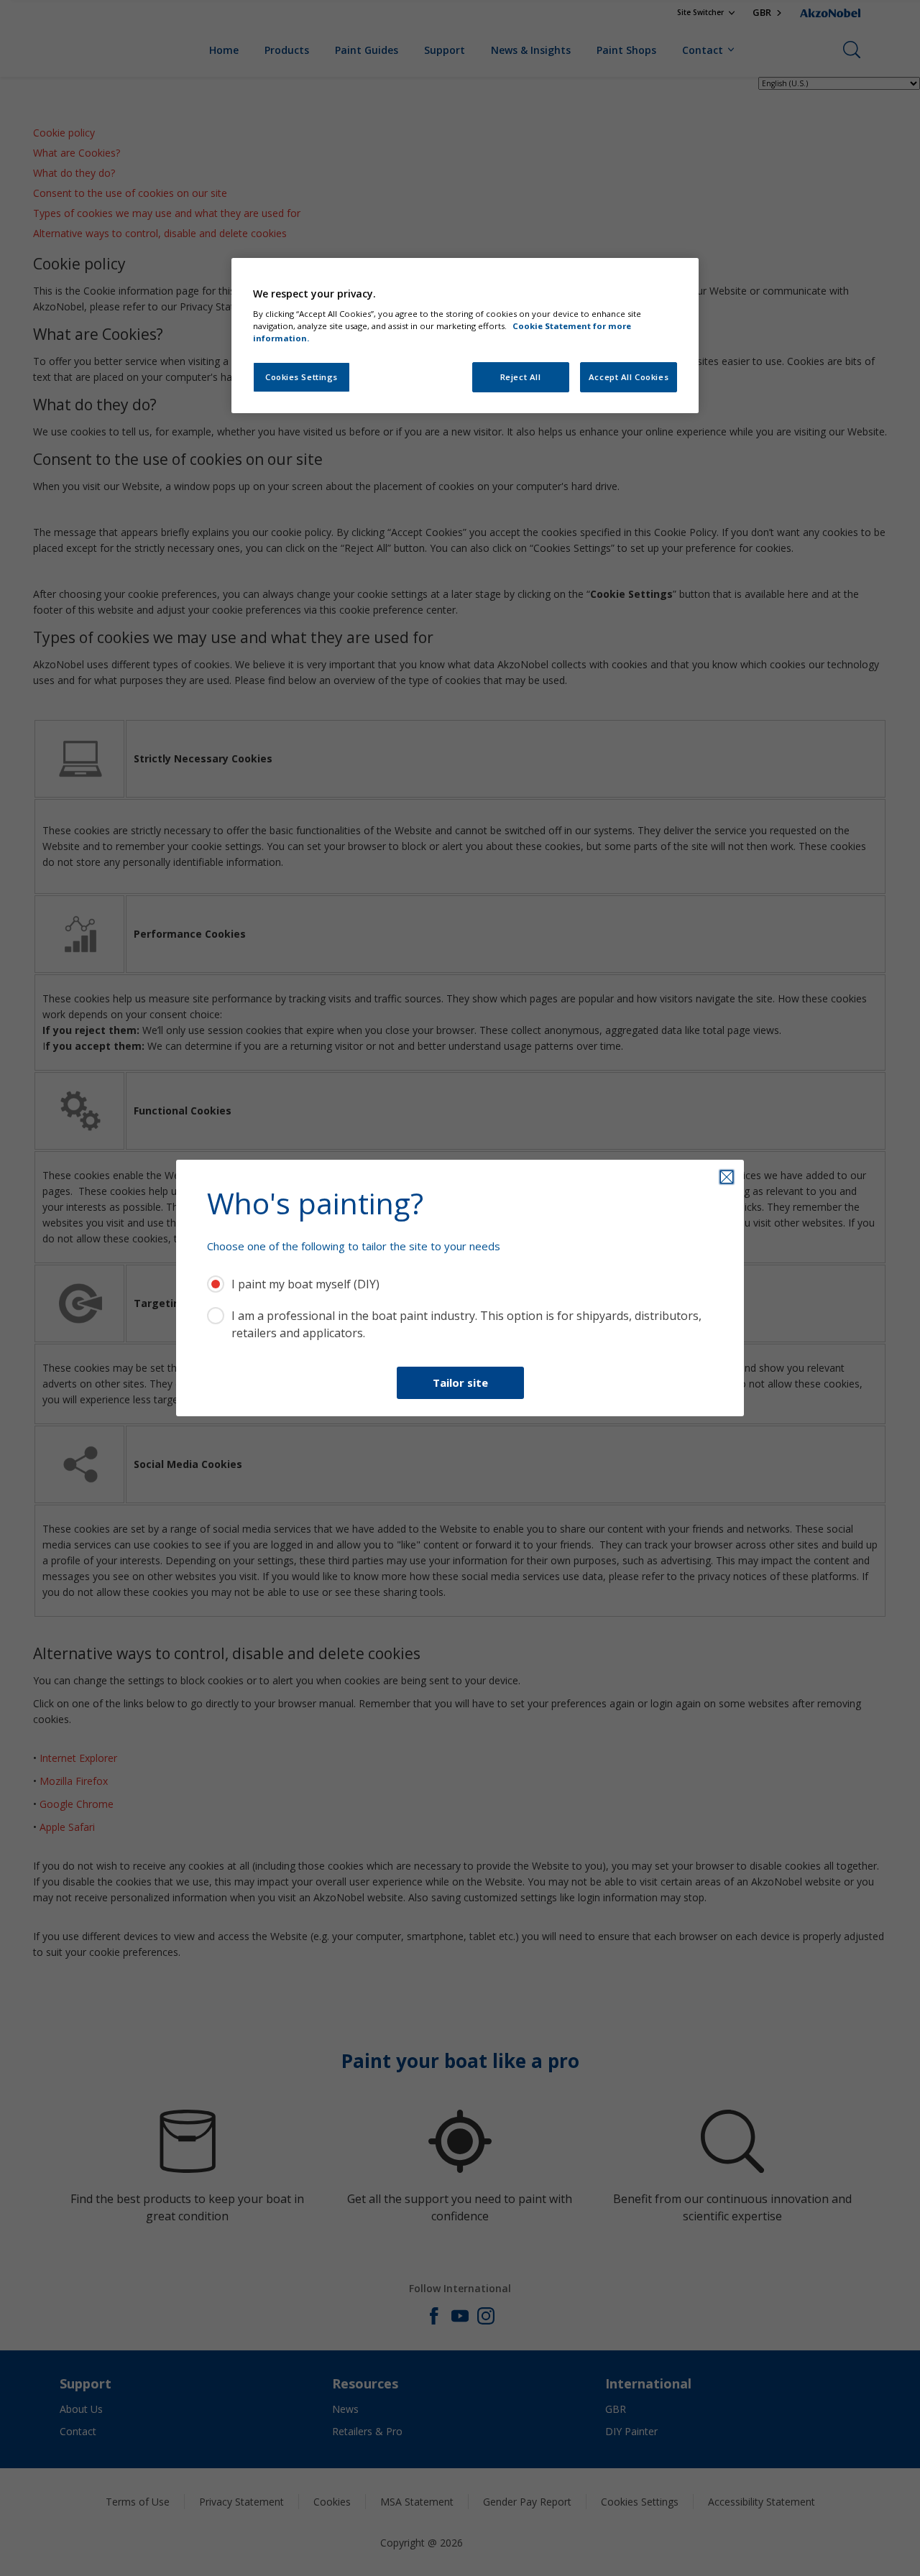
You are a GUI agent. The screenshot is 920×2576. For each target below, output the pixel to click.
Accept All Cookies (629, 377)
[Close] (727, 1177)
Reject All (521, 377)
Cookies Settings (302, 377)
